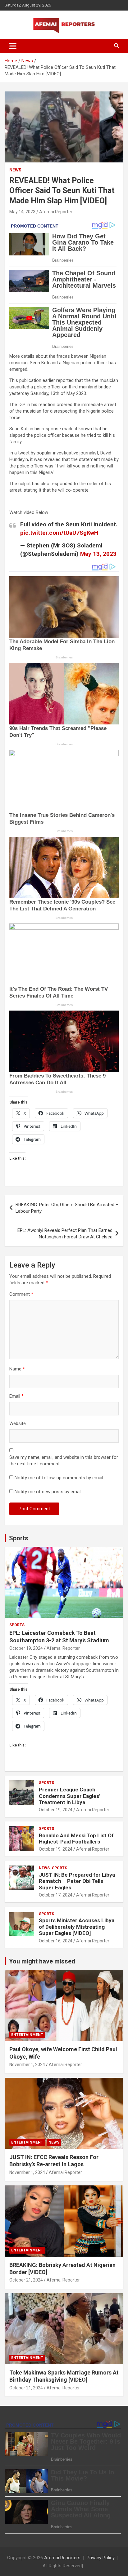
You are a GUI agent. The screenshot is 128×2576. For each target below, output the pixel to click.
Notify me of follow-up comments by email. (59, 1478)
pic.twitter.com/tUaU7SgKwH (59, 533)
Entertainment (27, 2035)
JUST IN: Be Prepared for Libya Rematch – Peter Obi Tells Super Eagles (77, 1881)
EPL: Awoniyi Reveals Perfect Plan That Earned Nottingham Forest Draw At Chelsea (65, 1234)
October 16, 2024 (56, 1941)
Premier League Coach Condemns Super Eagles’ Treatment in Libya (70, 1796)
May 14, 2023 (22, 212)
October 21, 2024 (26, 2280)
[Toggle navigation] (13, 46)
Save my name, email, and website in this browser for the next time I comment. (64, 1461)
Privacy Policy (101, 2558)
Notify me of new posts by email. (48, 1492)
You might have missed (42, 1961)
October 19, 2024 (26, 1648)
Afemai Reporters (62, 2558)
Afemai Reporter (56, 212)
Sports (19, 1538)
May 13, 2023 (98, 554)
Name (17, 1369)
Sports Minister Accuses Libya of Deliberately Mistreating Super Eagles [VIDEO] (77, 1927)
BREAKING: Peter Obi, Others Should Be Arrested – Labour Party (67, 1208)
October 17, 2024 (56, 1895)
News (15, 170)
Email (16, 1396)
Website (18, 1423)
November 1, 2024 (27, 2065)
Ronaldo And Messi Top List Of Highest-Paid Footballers (76, 1839)
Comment (21, 1294)
